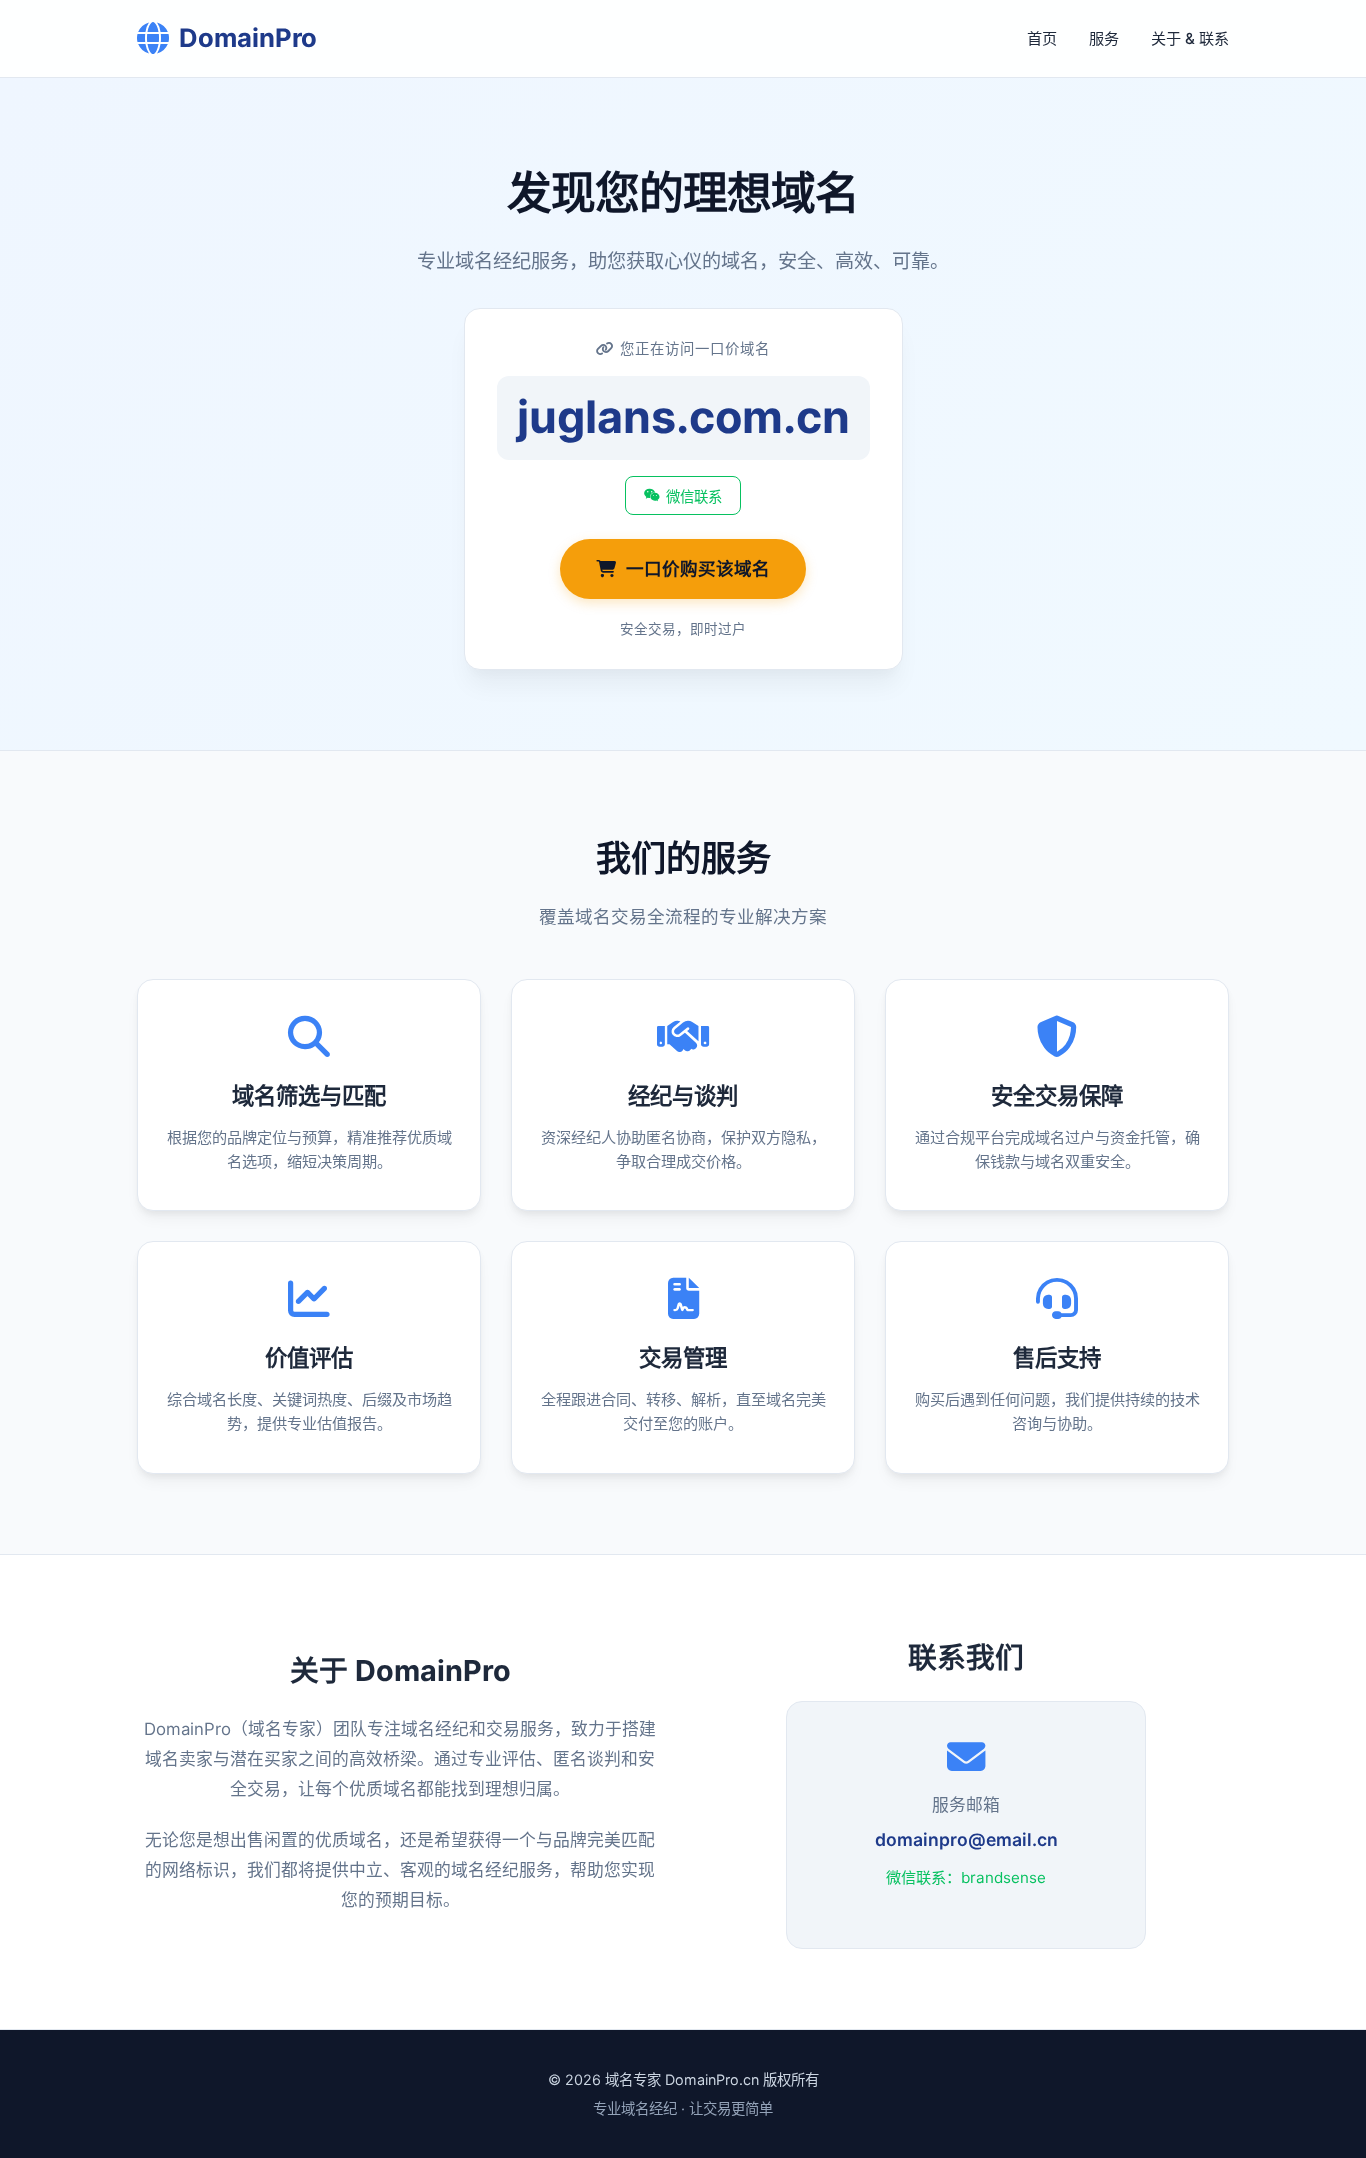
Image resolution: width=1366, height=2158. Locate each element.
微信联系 (694, 497)
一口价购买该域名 (698, 568)
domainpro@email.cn (966, 1839)
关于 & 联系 (1190, 38)
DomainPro (248, 37)
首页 (1042, 38)
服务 (1104, 38)
